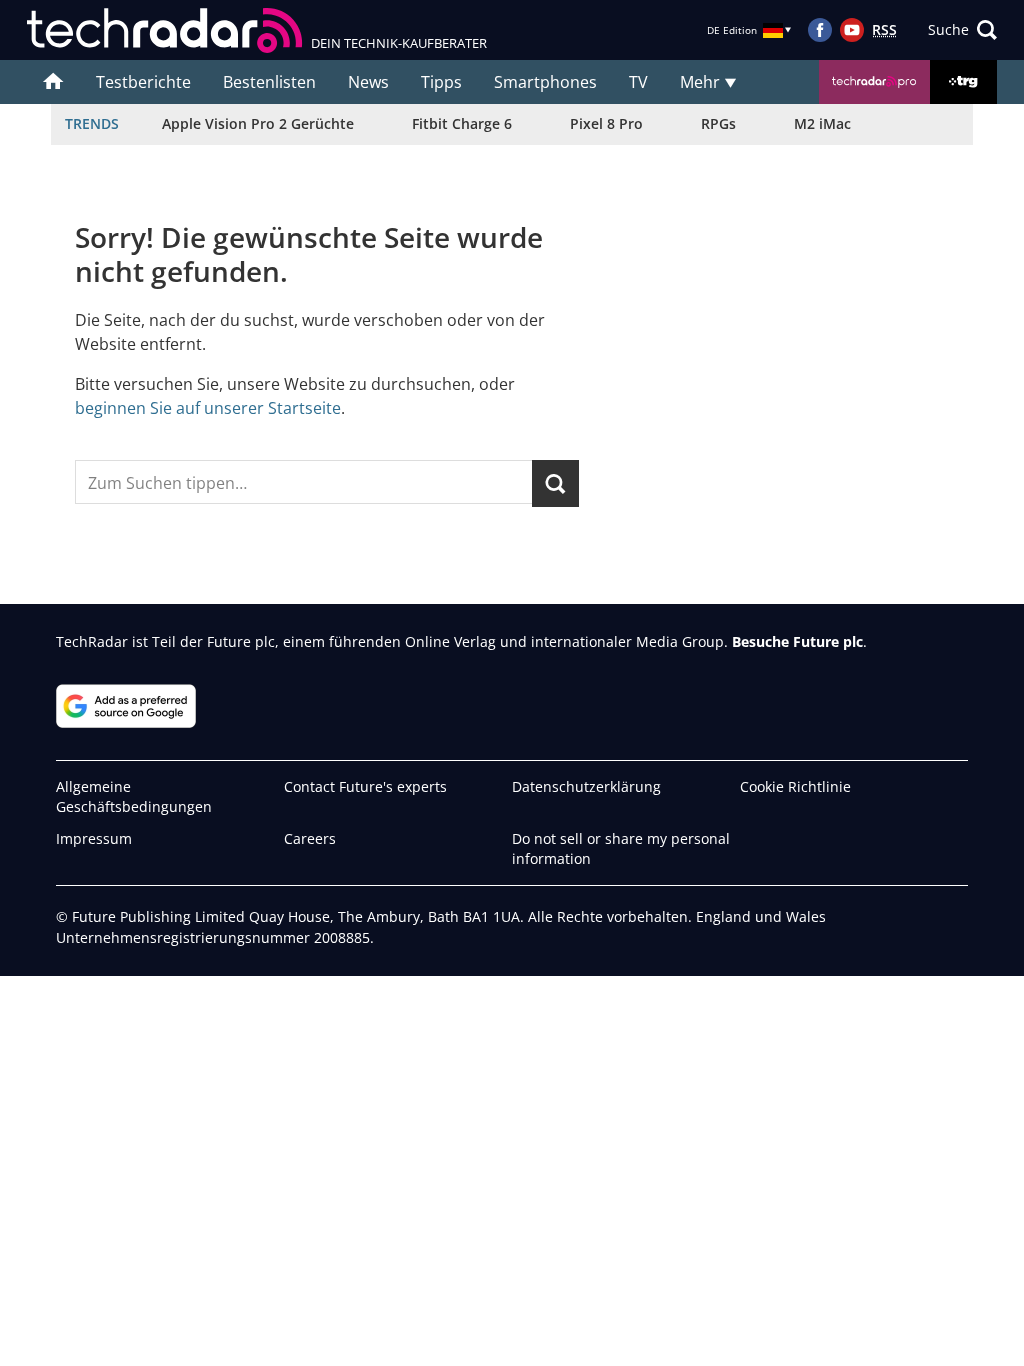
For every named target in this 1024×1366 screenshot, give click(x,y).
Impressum (94, 838)
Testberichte (143, 82)
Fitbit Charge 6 (462, 123)
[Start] (53, 82)
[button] (962, 30)
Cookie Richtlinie (795, 786)
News (368, 82)
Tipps (441, 82)
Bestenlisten (269, 82)
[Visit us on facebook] (820, 30)
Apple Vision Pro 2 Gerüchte (258, 123)
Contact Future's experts (365, 786)
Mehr (702, 82)
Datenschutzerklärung (586, 786)
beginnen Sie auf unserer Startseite (208, 408)
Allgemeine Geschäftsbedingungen (134, 796)
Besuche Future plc (797, 641)
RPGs (718, 123)
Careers (310, 838)
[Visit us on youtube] (852, 30)
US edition (442, 1336)
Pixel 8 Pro (606, 123)
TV (638, 82)
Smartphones (545, 82)
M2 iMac (822, 123)
